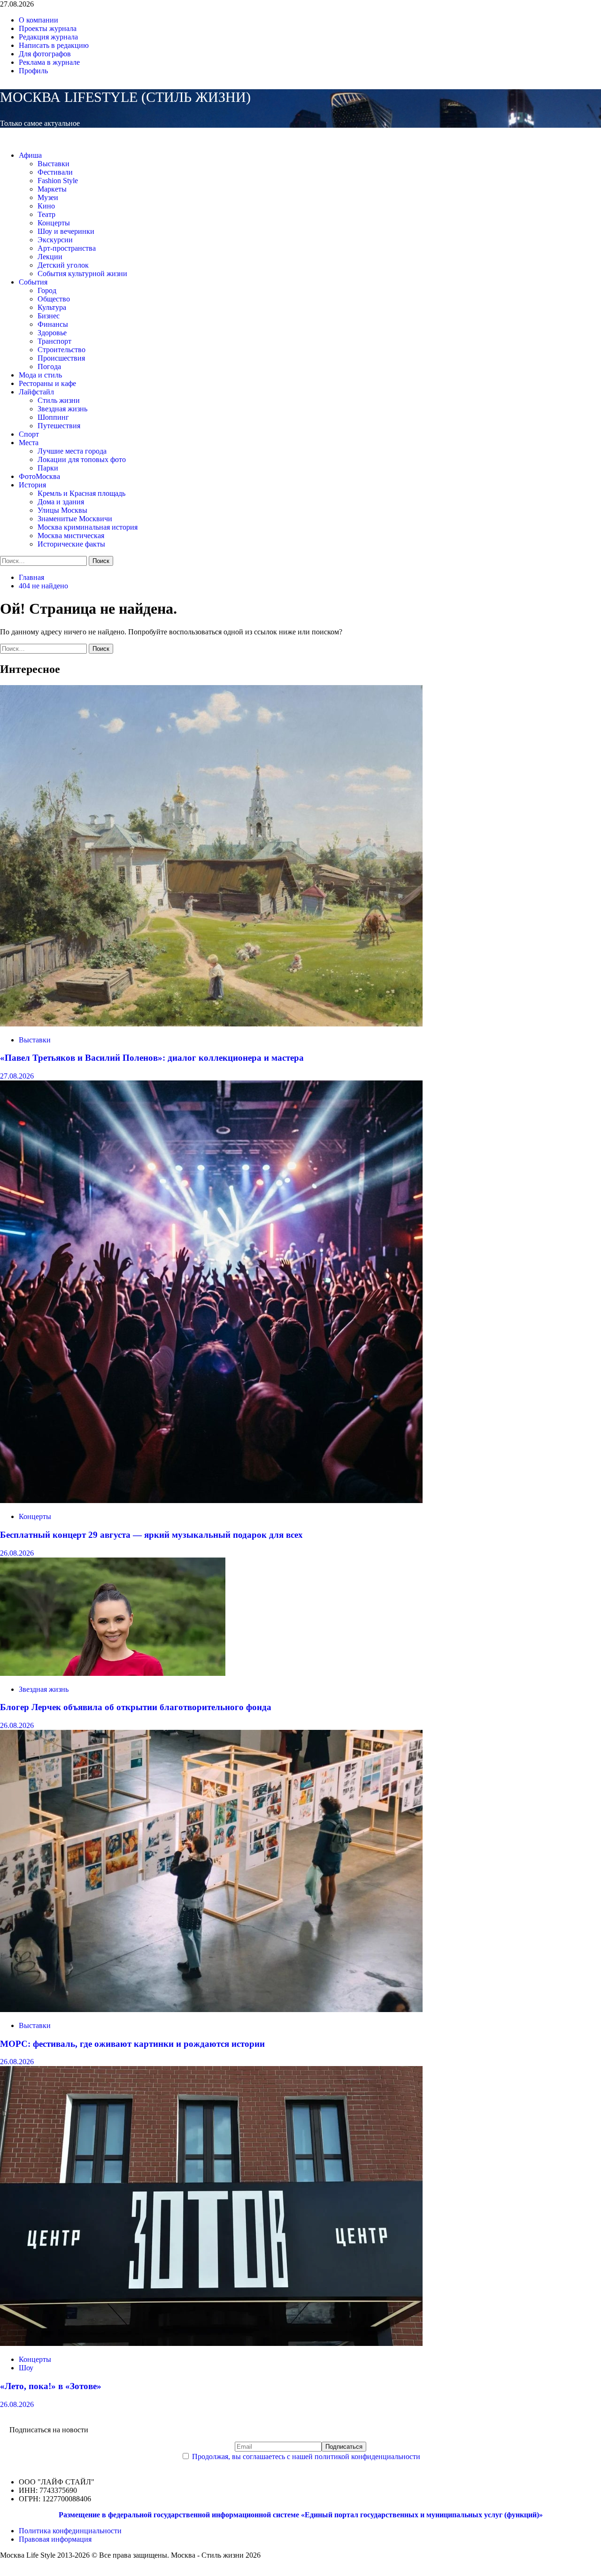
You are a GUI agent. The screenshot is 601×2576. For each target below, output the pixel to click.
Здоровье (52, 333)
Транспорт (54, 341)
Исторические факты (71, 544)
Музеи (48, 197)
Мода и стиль (40, 375)
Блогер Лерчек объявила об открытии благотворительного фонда (136, 1707)
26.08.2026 (17, 1553)
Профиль (33, 71)
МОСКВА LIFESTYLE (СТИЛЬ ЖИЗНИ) (125, 97)
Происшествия (61, 358)
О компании (39, 20)
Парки (48, 468)
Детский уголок (63, 265)
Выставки (54, 164)
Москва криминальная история (88, 527)
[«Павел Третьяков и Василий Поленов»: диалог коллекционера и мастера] (211, 1024)
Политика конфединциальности (70, 2531)
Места (29, 443)
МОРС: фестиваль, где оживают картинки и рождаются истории (132, 2044)
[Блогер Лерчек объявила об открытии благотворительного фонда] (113, 1673)
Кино (46, 206)
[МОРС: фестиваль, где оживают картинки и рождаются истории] (211, 2009)
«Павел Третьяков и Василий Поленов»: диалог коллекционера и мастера (152, 1058)
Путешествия (59, 426)
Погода (49, 366)
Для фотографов (45, 54)
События (33, 282)
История (32, 485)
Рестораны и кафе (47, 383)
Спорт (29, 434)
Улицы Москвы (62, 510)
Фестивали (55, 172)
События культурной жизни (82, 274)
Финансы (53, 324)
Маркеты (52, 189)
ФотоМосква (39, 476)
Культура (52, 307)
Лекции (50, 257)
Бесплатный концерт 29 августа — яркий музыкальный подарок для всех (151, 1535)
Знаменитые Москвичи (75, 519)
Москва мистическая (71, 536)
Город (47, 290)
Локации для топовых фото (82, 459)
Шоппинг (53, 417)
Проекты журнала (48, 28)
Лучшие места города (72, 451)
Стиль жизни (59, 400)
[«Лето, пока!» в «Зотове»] (211, 2343)
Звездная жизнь (62, 409)
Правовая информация (55, 2539)
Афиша (30, 155)
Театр (46, 214)
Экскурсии (55, 240)
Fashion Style (58, 181)
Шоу (26, 2368)
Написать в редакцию (54, 45)
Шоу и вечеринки (66, 231)
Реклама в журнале (49, 62)
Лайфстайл (36, 392)
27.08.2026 (17, 1076)
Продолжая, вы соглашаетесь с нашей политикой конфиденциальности (306, 2456)
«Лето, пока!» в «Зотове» (51, 2386)
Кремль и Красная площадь (81, 493)
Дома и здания (61, 502)
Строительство (62, 350)
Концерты (54, 223)
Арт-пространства (67, 248)
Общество (54, 299)
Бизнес (49, 316)
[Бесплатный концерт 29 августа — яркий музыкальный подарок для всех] (211, 1500)
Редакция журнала (48, 37)
